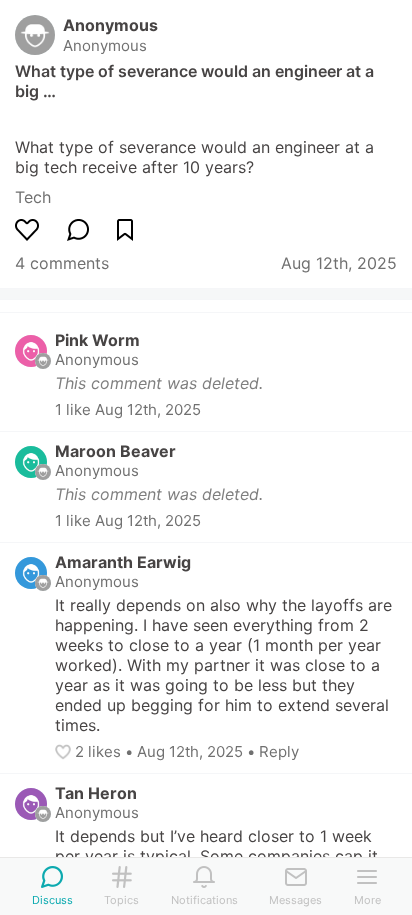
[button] (65, 752)
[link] (33, 197)
